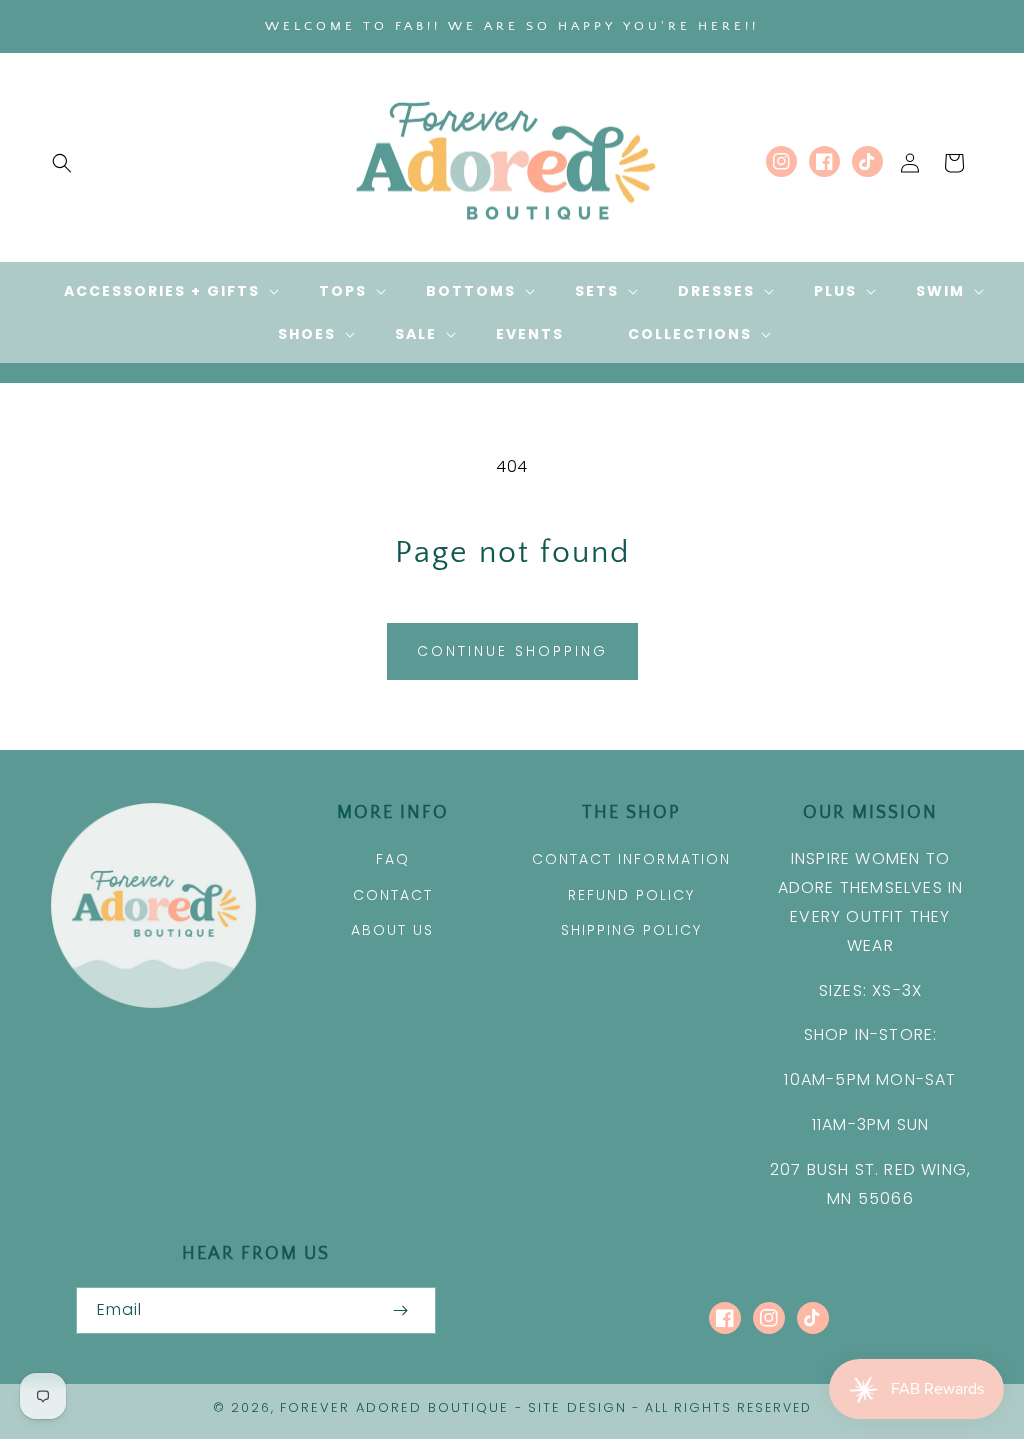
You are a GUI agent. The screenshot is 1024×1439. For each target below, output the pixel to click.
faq (393, 859)
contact (393, 895)
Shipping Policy (631, 930)
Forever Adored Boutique (394, 1407)
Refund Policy (631, 895)
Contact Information (631, 859)
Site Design (577, 1407)
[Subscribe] (400, 1310)
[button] (62, 163)
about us (392, 930)
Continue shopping (512, 651)
